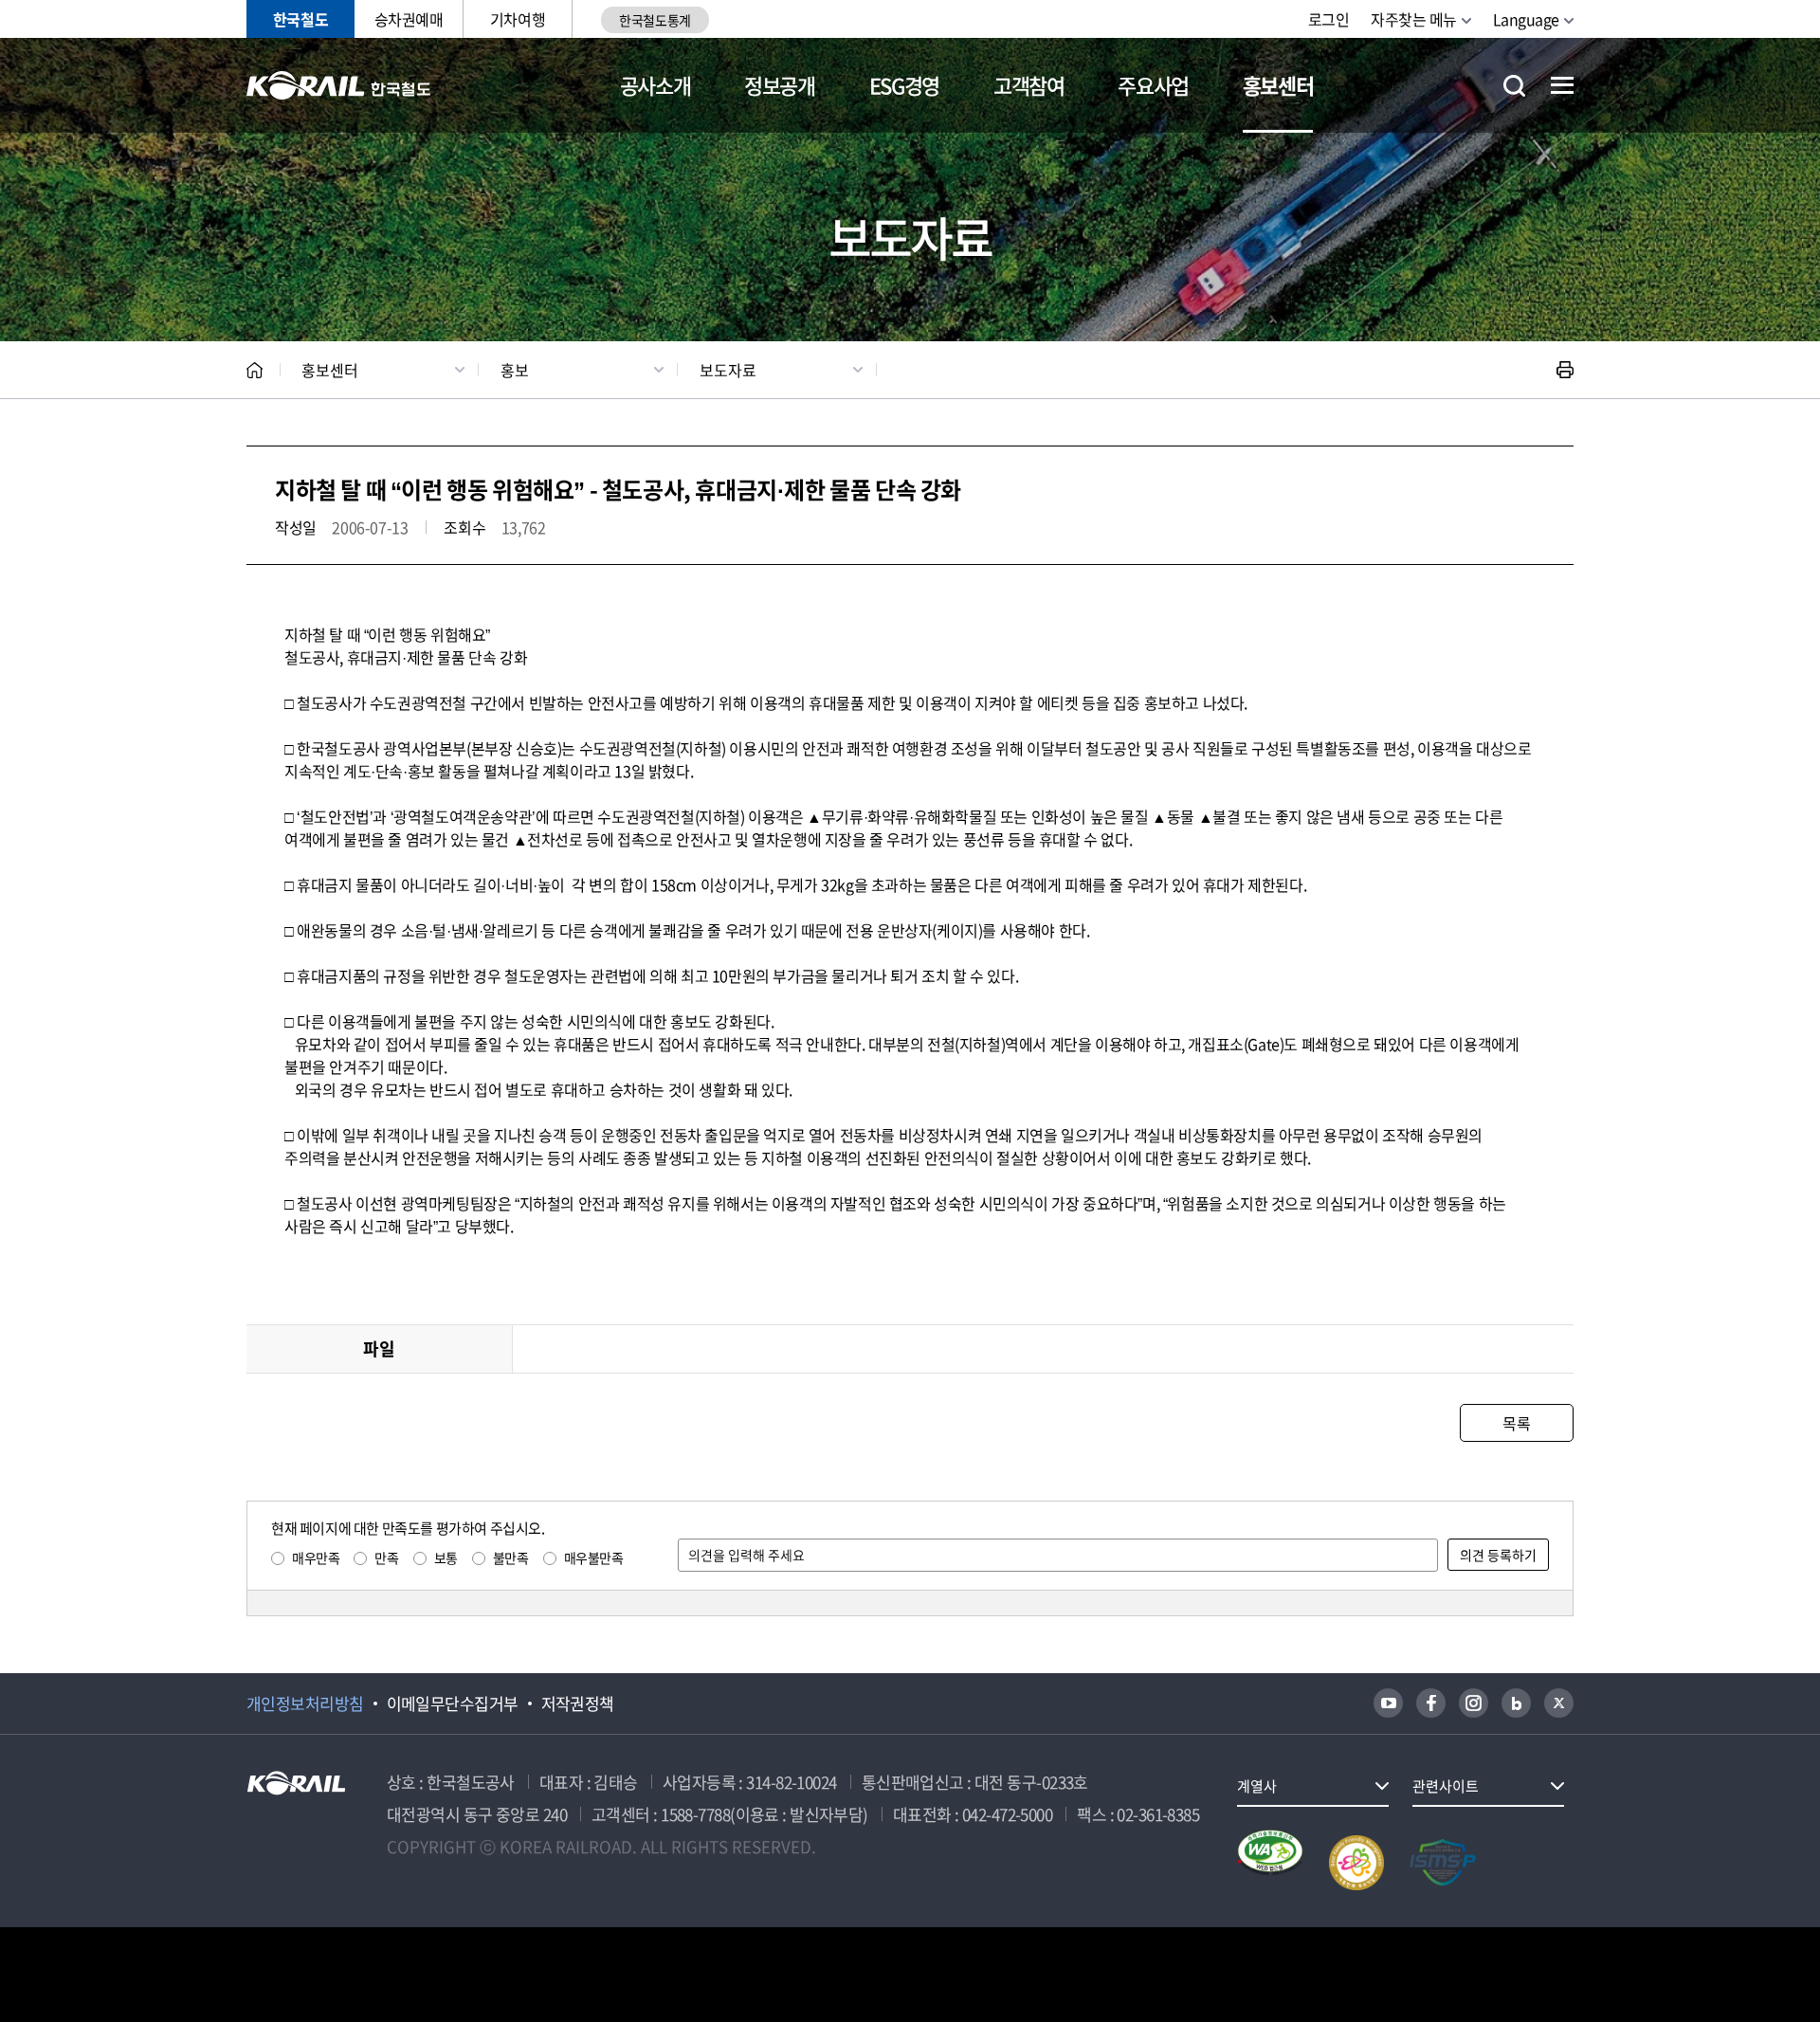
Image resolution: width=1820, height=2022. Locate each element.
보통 (446, 1557)
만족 (386, 1557)
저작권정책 (578, 1703)
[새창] (1388, 1703)
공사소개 (655, 85)
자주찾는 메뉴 (1414, 19)
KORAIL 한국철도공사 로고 (339, 85)
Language (1526, 19)
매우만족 (316, 1557)
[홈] (255, 370)
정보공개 (780, 85)
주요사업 (1153, 85)
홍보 (515, 370)
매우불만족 (594, 1557)
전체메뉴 (1562, 85)
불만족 (511, 1557)
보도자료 (728, 370)
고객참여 (1029, 85)
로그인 (1329, 19)
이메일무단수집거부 (453, 1703)
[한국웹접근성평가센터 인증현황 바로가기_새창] (1270, 1863)
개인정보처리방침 (305, 1703)
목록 (1516, 1423)
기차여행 (518, 19)
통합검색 (1514, 86)
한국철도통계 (655, 20)
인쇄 (1565, 370)
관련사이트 (1446, 1786)
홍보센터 (1278, 85)
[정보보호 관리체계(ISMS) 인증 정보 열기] (1443, 1863)
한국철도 (300, 19)
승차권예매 (409, 19)
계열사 (1257, 1786)
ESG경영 (904, 85)
